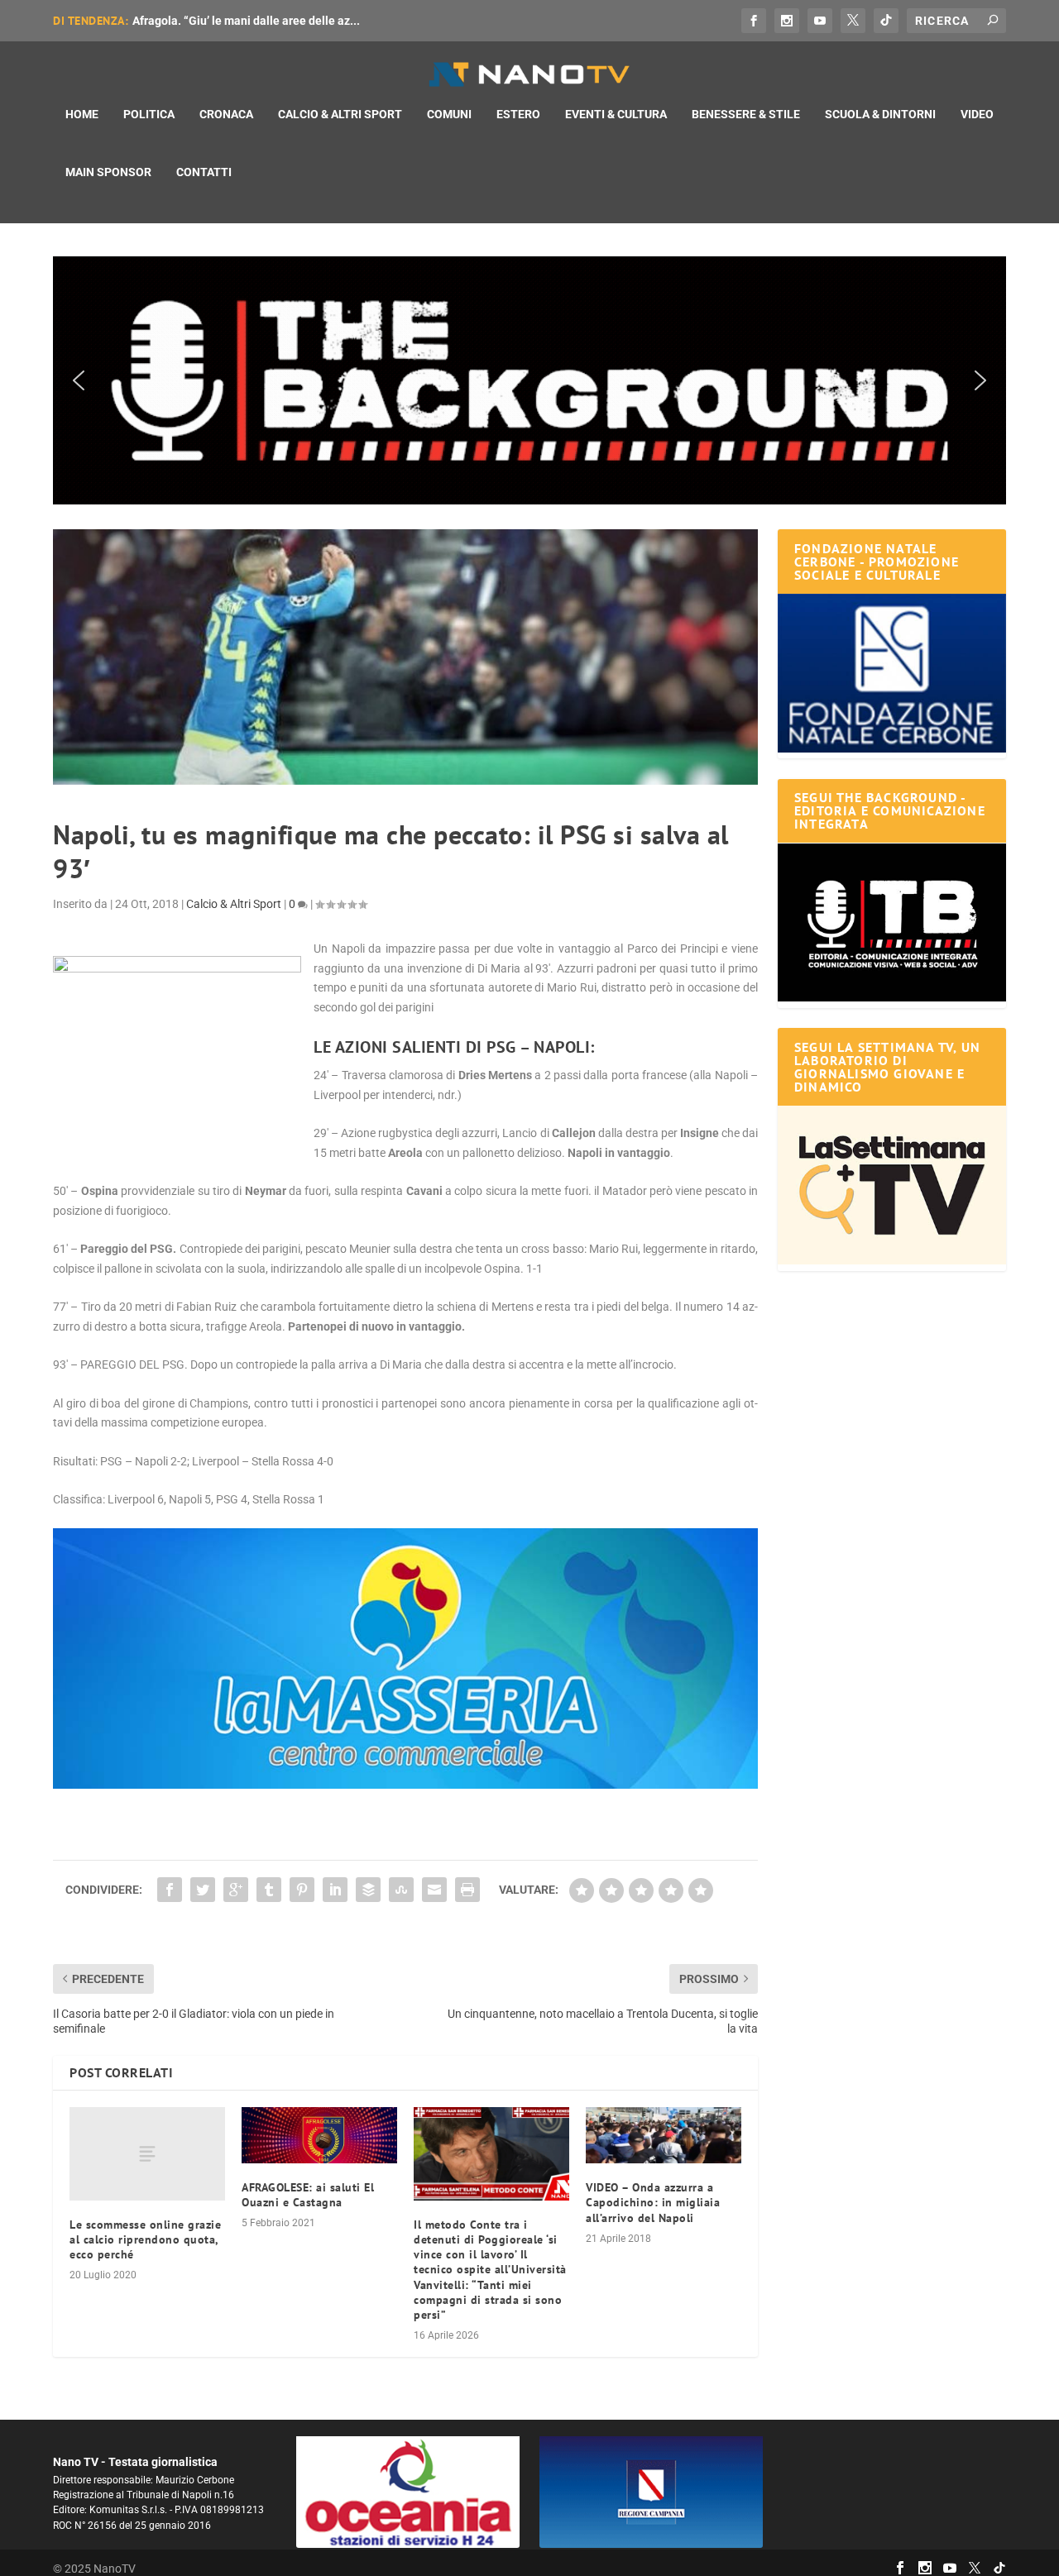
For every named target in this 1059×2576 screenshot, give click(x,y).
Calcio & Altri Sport (340, 114)
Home (82, 114)
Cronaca (226, 114)
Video (977, 114)
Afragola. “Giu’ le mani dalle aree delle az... (246, 21)
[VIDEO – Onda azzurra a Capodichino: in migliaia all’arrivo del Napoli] (664, 2135)
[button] (529, 380)
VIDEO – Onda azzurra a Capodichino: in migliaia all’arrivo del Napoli (653, 2202)
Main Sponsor (108, 172)
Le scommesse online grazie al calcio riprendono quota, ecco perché (145, 2239)
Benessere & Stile (746, 114)
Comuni (449, 114)
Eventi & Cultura (616, 114)
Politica (149, 114)
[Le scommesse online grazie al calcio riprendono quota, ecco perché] (147, 2154)
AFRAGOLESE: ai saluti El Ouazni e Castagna (308, 2195)
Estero (518, 114)
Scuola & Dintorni (880, 114)
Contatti (204, 172)
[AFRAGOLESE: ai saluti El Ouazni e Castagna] (319, 2135)
